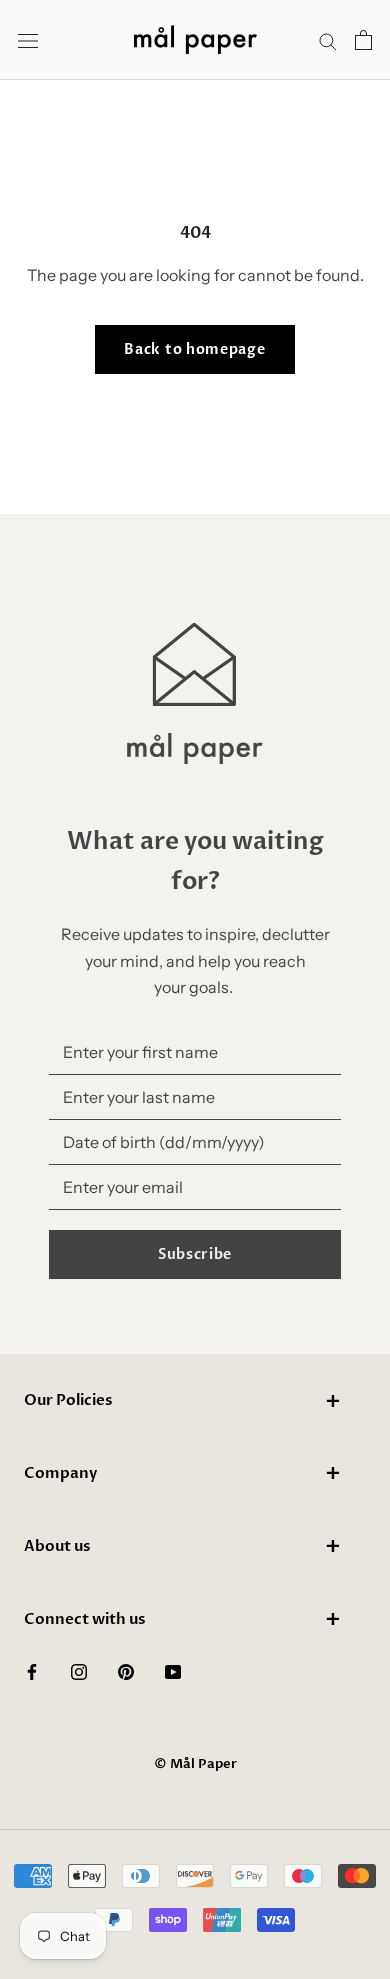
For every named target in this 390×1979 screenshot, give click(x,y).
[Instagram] (79, 1670)
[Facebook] (32, 1670)
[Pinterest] (126, 1670)
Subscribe (195, 1254)
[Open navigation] (28, 40)
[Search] (328, 40)
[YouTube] (173, 1670)
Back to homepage (194, 349)
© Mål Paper (195, 1764)
